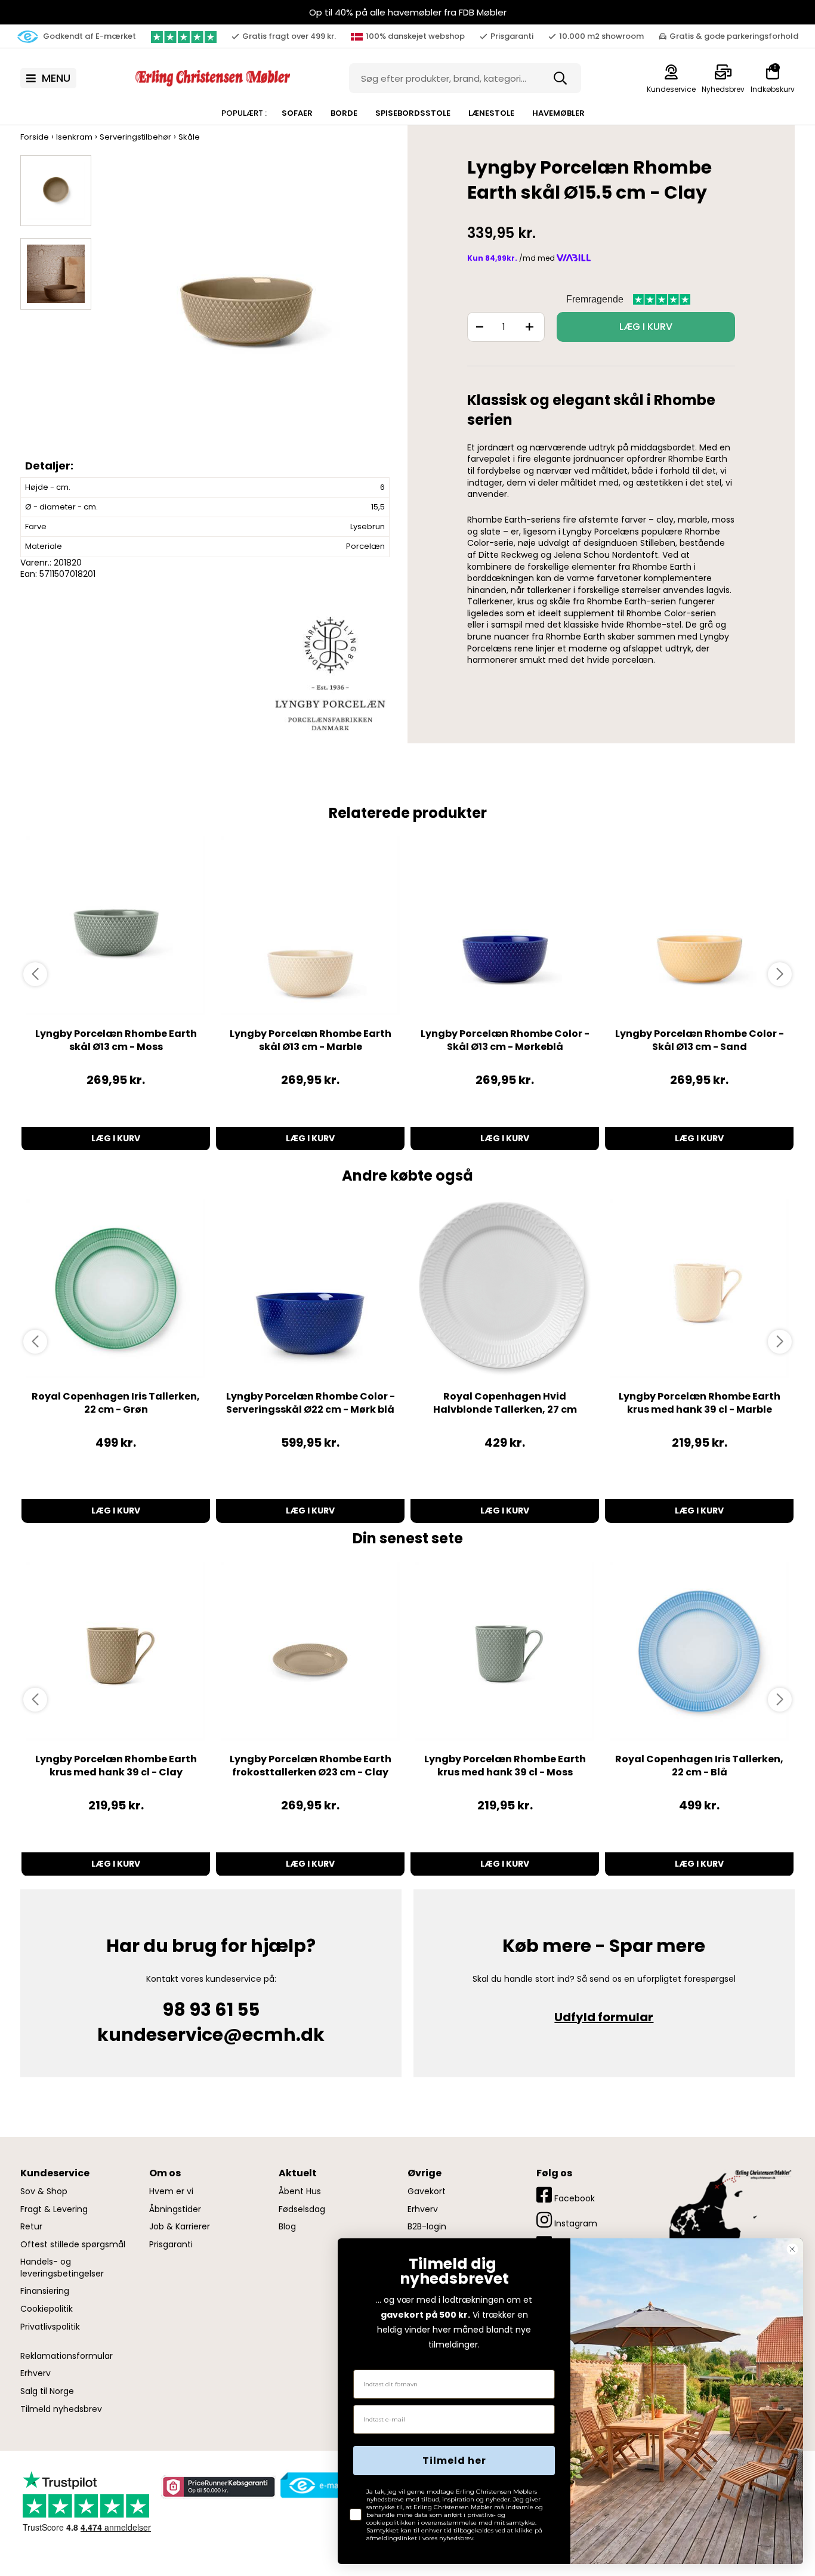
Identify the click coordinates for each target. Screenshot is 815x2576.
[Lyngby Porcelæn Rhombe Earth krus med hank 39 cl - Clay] (116, 1651)
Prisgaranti (171, 2245)
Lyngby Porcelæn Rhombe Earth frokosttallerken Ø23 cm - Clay (311, 1766)
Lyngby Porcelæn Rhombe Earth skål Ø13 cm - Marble (311, 1040)
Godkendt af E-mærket (89, 36)
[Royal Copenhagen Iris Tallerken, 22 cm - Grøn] (116, 1289)
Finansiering (45, 2291)
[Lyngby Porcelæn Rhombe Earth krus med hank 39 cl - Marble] (699, 1289)
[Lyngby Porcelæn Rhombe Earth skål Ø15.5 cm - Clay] (246, 316)
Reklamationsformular (67, 2356)
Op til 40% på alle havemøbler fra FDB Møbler (408, 12)
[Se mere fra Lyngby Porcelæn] (330, 673)
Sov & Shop (44, 2192)
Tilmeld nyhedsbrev (61, 2409)
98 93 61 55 (211, 2010)
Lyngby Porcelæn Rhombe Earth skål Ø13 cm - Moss (116, 1040)
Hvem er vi (171, 2192)
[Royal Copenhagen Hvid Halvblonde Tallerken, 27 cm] (505, 1289)
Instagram (575, 2223)
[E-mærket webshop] (323, 2485)
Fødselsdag (302, 2209)
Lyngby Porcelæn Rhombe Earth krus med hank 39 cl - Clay (116, 1766)
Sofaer (297, 113)
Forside (35, 137)
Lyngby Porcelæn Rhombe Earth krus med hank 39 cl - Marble (700, 1403)
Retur (31, 2227)
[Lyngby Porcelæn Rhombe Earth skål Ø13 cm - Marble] (310, 926)
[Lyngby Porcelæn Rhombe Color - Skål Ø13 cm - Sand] (699, 926)
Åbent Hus (300, 2192)
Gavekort (427, 2192)
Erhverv (35, 2373)
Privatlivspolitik (50, 2327)
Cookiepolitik (47, 2309)
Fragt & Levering (54, 2209)
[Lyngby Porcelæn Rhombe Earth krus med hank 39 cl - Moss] (505, 1651)
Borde (344, 113)
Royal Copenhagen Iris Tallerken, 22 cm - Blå (699, 1766)
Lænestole (491, 113)
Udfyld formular (604, 2017)
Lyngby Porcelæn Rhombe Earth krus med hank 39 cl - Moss (505, 1766)
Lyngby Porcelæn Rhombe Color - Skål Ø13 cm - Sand (700, 1040)
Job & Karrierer (180, 2227)
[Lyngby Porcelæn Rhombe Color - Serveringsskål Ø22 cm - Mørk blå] (310, 1289)
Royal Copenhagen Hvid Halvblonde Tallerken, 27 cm (505, 1403)
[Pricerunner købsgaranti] (218, 2487)
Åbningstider (175, 2209)
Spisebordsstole (413, 113)
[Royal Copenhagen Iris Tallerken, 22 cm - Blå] (699, 1651)
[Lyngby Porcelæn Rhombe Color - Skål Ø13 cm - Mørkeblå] (505, 926)
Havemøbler (558, 113)
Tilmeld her (454, 2461)
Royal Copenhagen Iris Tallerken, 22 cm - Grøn (116, 1403)
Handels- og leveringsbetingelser (62, 2268)
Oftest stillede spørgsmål (73, 2245)
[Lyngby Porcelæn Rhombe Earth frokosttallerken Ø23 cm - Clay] (310, 1651)
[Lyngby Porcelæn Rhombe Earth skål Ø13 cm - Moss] (116, 926)
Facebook (573, 2198)
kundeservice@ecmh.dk (211, 2035)
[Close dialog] (792, 2249)
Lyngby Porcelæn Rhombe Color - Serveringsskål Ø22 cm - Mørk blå (311, 1403)
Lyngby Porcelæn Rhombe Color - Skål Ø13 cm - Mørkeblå (505, 1040)
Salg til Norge (47, 2391)
